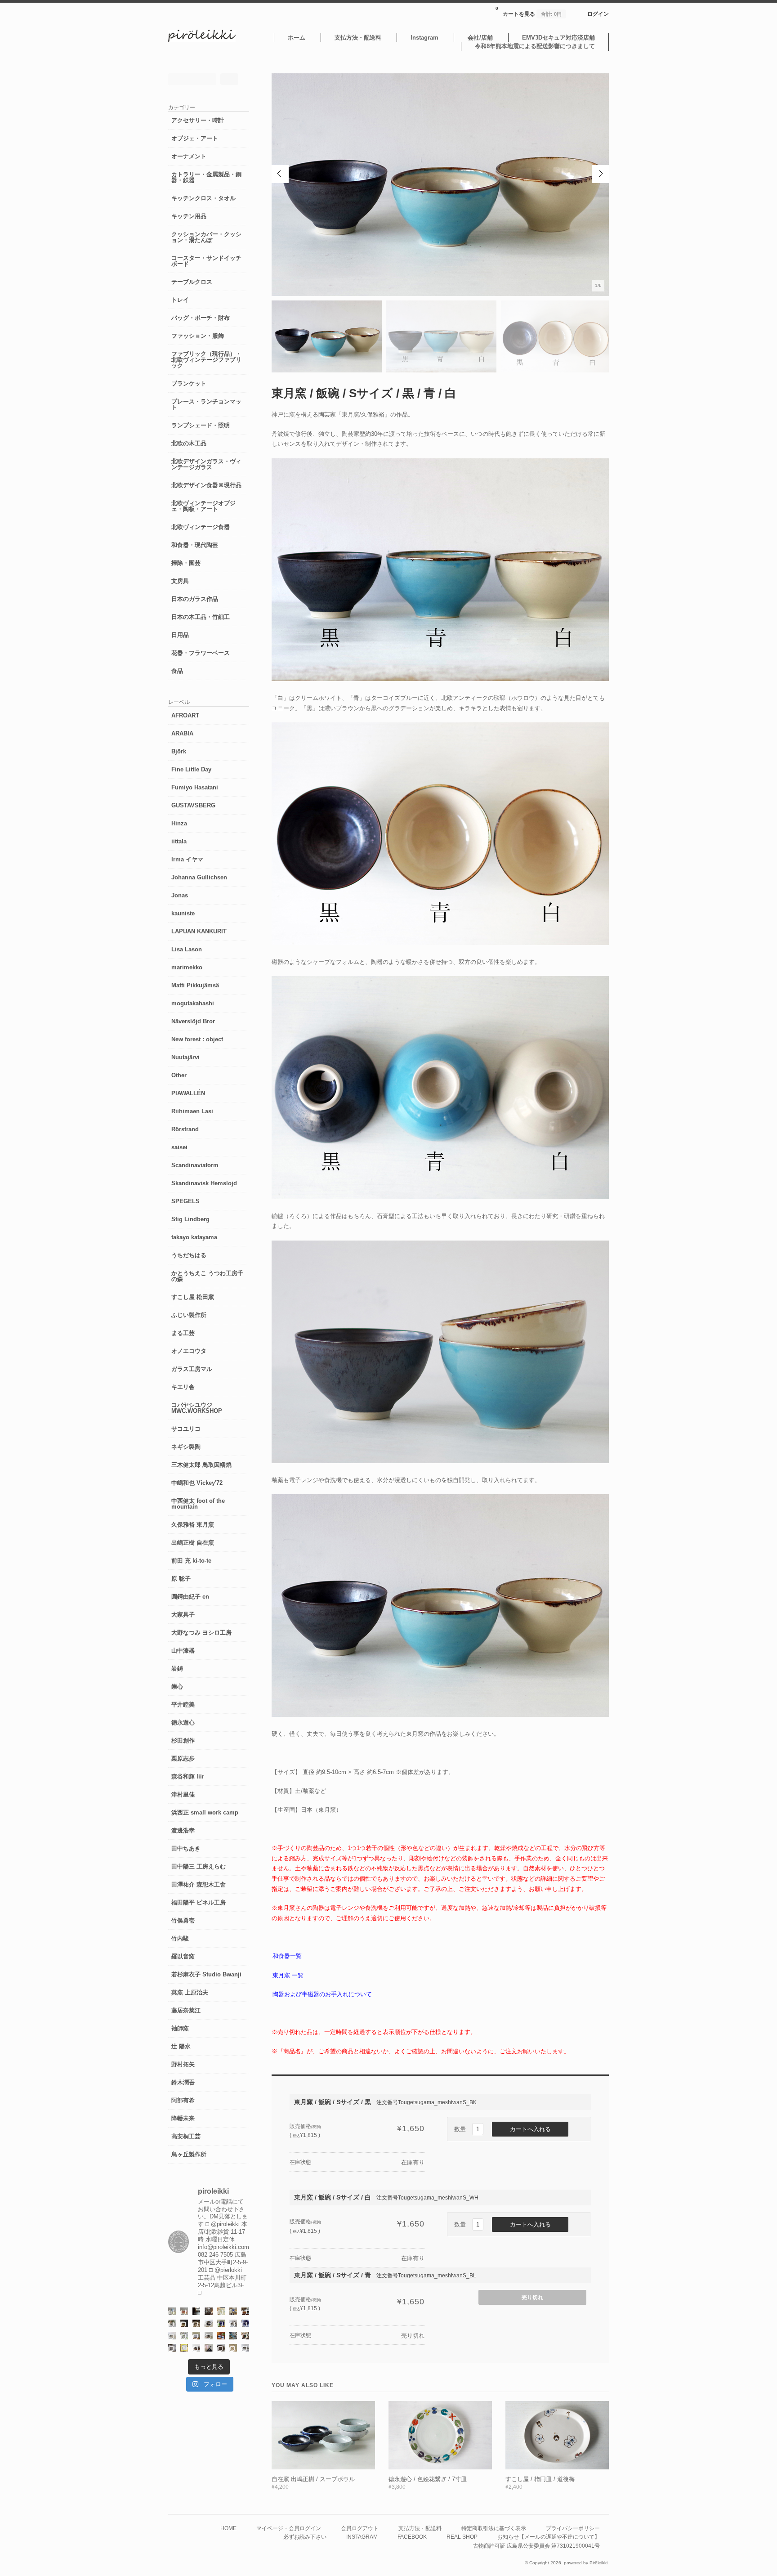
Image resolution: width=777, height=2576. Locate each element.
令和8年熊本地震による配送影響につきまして (535, 46)
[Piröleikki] (202, 40)
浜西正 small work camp (205, 1812)
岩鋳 (177, 1669)
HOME (228, 2528)
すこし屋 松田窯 (193, 1297)
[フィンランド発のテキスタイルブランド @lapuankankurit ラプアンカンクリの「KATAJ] (196, 2336)
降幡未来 (183, 2118)
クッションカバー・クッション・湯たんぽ (206, 237)
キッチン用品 (189, 216)
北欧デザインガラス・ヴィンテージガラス (206, 464)
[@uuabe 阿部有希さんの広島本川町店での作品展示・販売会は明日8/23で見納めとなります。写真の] (208, 2323)
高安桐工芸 (186, 2136)
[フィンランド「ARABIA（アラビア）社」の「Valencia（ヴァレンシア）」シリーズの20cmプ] (245, 2323)
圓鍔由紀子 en (190, 1597)
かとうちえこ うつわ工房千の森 (207, 1276)
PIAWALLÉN (188, 1093)
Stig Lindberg (190, 1219)
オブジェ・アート (195, 138)
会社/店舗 (480, 38)
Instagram (424, 38)
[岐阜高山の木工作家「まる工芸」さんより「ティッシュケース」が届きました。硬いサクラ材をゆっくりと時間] (245, 2311)
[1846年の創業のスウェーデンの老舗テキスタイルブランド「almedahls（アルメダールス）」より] (172, 2323)
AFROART (185, 715)
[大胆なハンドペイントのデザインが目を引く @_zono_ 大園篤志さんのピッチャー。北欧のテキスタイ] (172, 2311)
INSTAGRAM (362, 2537)
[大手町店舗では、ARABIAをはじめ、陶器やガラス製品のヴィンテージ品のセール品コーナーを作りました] (233, 2311)
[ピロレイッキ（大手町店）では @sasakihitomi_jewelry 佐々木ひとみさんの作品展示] (184, 2336)
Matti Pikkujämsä (195, 985)
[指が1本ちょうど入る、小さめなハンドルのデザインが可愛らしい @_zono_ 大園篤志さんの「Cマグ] (184, 2311)
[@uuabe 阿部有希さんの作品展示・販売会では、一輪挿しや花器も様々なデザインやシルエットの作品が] (208, 2336)
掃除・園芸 (186, 563)
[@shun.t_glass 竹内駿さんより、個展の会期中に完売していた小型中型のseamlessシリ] (196, 2311)
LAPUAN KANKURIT (199, 931)
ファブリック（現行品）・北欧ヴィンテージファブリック (206, 360)
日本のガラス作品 (195, 599)
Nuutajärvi (185, 1057)
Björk (179, 751)
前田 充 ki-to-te (191, 1561)
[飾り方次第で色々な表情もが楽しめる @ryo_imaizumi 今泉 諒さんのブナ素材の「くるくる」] (233, 2348)
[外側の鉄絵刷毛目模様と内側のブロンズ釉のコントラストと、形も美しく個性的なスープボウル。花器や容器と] (245, 2348)
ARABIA (182, 733)
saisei (179, 1147)
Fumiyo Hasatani (195, 787)
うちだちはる (189, 1255)
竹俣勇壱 (183, 1920)
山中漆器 (183, 1651)
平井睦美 (183, 1705)
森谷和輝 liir (188, 1776)
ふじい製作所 (189, 1315)
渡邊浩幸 (183, 1830)
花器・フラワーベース (201, 653)
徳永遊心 (183, 1723)
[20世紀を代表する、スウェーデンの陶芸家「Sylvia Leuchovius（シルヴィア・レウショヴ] (221, 2323)
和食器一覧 (287, 1956)
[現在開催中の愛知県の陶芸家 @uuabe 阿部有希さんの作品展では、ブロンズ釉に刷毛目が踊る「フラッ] (172, 2348)
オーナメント (189, 156)
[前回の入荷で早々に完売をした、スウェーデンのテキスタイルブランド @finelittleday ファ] (184, 2348)
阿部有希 (183, 2100)
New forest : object (197, 1039)
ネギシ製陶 (186, 1447)
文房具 (180, 581)
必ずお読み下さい (305, 2537)
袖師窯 (180, 2028)
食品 (177, 671)
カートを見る (529, 11)
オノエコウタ (189, 1351)
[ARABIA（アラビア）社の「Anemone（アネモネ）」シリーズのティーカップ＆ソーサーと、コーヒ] (221, 2336)
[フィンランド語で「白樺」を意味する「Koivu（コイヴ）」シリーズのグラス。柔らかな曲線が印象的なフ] (196, 2323)
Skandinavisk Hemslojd (204, 1183)
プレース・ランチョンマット (206, 404)
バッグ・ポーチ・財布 (201, 318)
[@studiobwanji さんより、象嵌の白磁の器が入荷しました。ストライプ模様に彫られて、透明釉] (184, 2323)
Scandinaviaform (195, 1165)
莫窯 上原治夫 (190, 1992)
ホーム (297, 38)
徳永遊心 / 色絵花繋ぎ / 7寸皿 (428, 2479)
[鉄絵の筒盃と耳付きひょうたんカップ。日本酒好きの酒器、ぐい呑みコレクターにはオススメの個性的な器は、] (196, 2348)
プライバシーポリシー (573, 2528)
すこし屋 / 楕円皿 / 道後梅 (540, 2479)
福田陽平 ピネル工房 (199, 1902)
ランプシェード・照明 (201, 425)
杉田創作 (183, 1740)
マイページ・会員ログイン (289, 2528)
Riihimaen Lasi (192, 1111)
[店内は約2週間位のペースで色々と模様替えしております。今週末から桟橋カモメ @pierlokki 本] (208, 2311)
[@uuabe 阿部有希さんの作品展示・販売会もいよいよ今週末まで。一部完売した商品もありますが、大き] (233, 2323)
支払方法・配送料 (358, 38)
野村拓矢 (183, 2064)
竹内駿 (180, 1938)
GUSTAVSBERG (193, 805)
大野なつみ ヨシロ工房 (201, 1633)
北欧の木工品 (189, 443)
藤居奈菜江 (186, 2010)
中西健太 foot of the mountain (198, 1504)
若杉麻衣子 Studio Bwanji (206, 1974)
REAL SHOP (462, 2537)
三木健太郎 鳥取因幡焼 (201, 1465)
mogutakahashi (193, 1003)
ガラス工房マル (192, 1369)
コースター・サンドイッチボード (206, 261)
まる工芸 (183, 1333)
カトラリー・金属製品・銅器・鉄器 (206, 177)
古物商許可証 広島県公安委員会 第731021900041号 (536, 2546)
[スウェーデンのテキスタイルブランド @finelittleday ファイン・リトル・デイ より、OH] (221, 2311)
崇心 (177, 1687)
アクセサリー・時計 (198, 120)
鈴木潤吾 (183, 2082)
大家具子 (183, 1615)
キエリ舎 (183, 1387)
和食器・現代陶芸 (195, 545)
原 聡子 (181, 1579)
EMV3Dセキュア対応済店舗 (558, 38)
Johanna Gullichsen (199, 877)
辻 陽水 (181, 2046)
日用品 (180, 635)
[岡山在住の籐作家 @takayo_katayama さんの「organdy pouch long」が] (208, 2348)
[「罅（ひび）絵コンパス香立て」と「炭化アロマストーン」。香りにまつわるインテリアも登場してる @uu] (172, 2336)
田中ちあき (186, 1848)
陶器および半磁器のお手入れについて (322, 1994)
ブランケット (189, 383)
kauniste (183, 913)
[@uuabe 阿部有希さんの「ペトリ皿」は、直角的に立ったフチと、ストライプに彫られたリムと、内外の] (221, 2348)
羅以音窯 (183, 1956)
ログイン (598, 14)
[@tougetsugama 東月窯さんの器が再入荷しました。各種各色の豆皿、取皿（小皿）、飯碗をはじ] (233, 2336)
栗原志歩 (183, 1758)
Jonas (180, 895)
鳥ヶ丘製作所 (189, 2154)
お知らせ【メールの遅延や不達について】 (549, 2537)
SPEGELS (185, 1201)
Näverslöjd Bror (193, 1021)
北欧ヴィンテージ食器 (201, 527)
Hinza (179, 823)
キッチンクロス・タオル (203, 198)
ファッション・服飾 (198, 336)
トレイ (180, 300)
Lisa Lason (187, 949)
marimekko (187, 967)
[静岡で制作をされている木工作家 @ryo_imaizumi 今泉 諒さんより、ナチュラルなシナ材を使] (245, 2336)
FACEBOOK (412, 2537)
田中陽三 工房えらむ (199, 1866)
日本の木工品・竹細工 (201, 617)
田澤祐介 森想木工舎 (199, 1884)
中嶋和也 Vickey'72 (197, 1483)
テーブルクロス (192, 282)
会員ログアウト (360, 2528)
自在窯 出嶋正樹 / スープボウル (313, 2479)
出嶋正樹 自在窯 (193, 1543)
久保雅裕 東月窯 (193, 1525)
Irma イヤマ (187, 859)
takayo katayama (194, 1237)
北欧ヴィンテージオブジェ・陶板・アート (203, 506)
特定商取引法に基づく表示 (494, 2528)
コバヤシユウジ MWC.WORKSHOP (197, 1408)
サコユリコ (186, 1429)
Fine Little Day (191, 769)
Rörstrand (185, 1129)
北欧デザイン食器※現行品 (206, 485)
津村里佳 (183, 1794)
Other (179, 1075)
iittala (179, 841)
